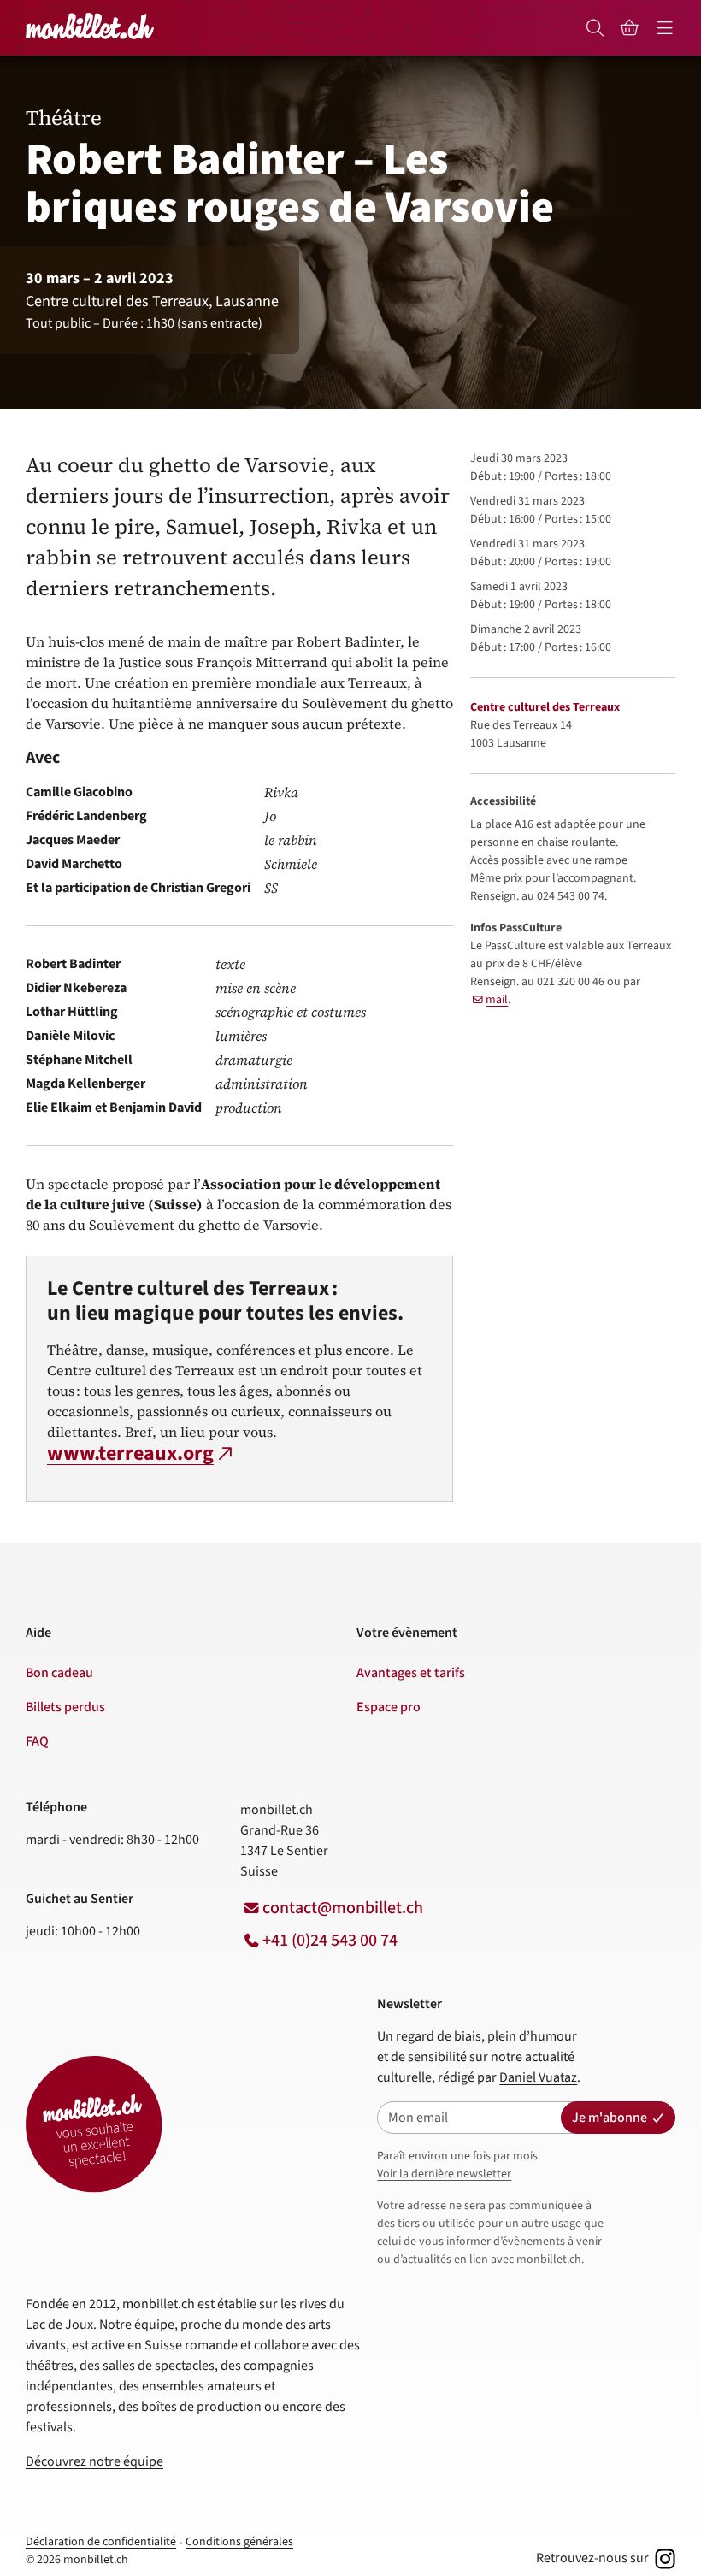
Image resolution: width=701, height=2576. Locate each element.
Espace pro (389, 1707)
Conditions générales (239, 2542)
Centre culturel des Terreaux (545, 707)
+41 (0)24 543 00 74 (330, 1941)
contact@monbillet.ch (343, 1908)
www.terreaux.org (130, 1454)
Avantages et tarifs (411, 1673)
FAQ (37, 1741)
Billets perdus (65, 1707)
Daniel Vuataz (538, 2077)
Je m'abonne (610, 2118)
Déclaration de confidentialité (101, 2542)
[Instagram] (663, 2558)
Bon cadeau (59, 1673)
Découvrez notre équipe (94, 2461)
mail (497, 1000)
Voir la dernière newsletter (444, 2174)
